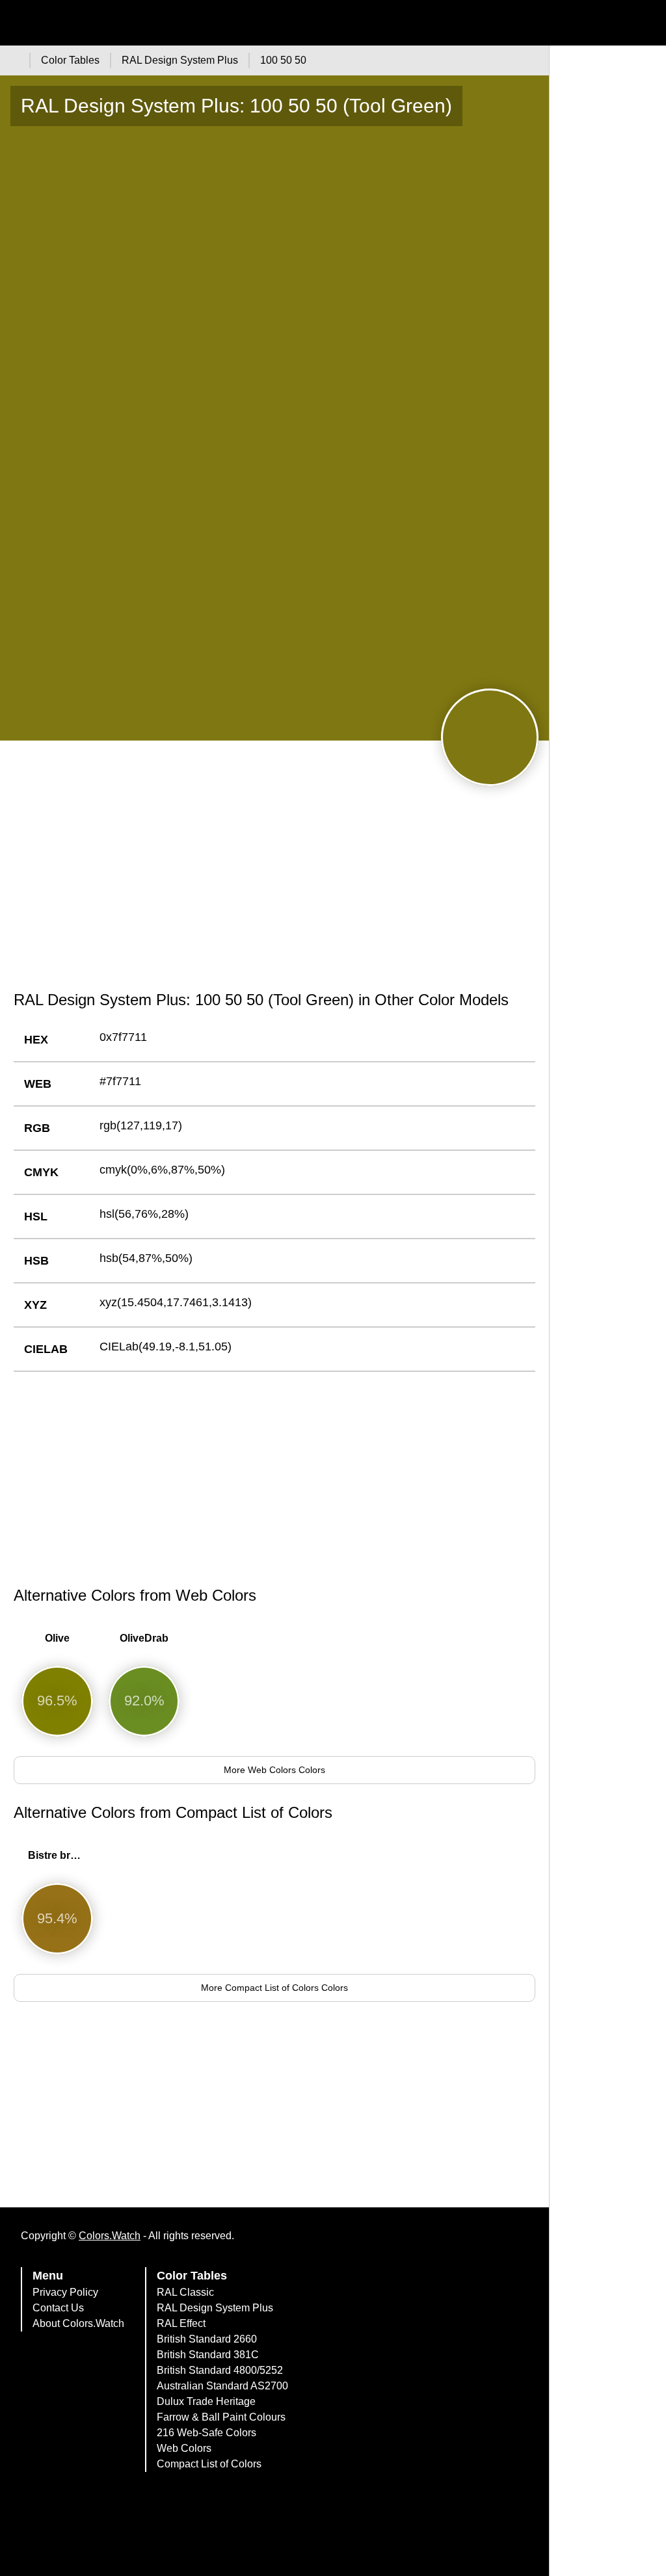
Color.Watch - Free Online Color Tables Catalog (127, 23)
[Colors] (13, 60)
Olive (57, 1638)
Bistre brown (60, 1855)
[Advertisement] (274, 880)
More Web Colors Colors (274, 1770)
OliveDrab (144, 1638)
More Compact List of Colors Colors (274, 1988)
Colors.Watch (110, 2236)
